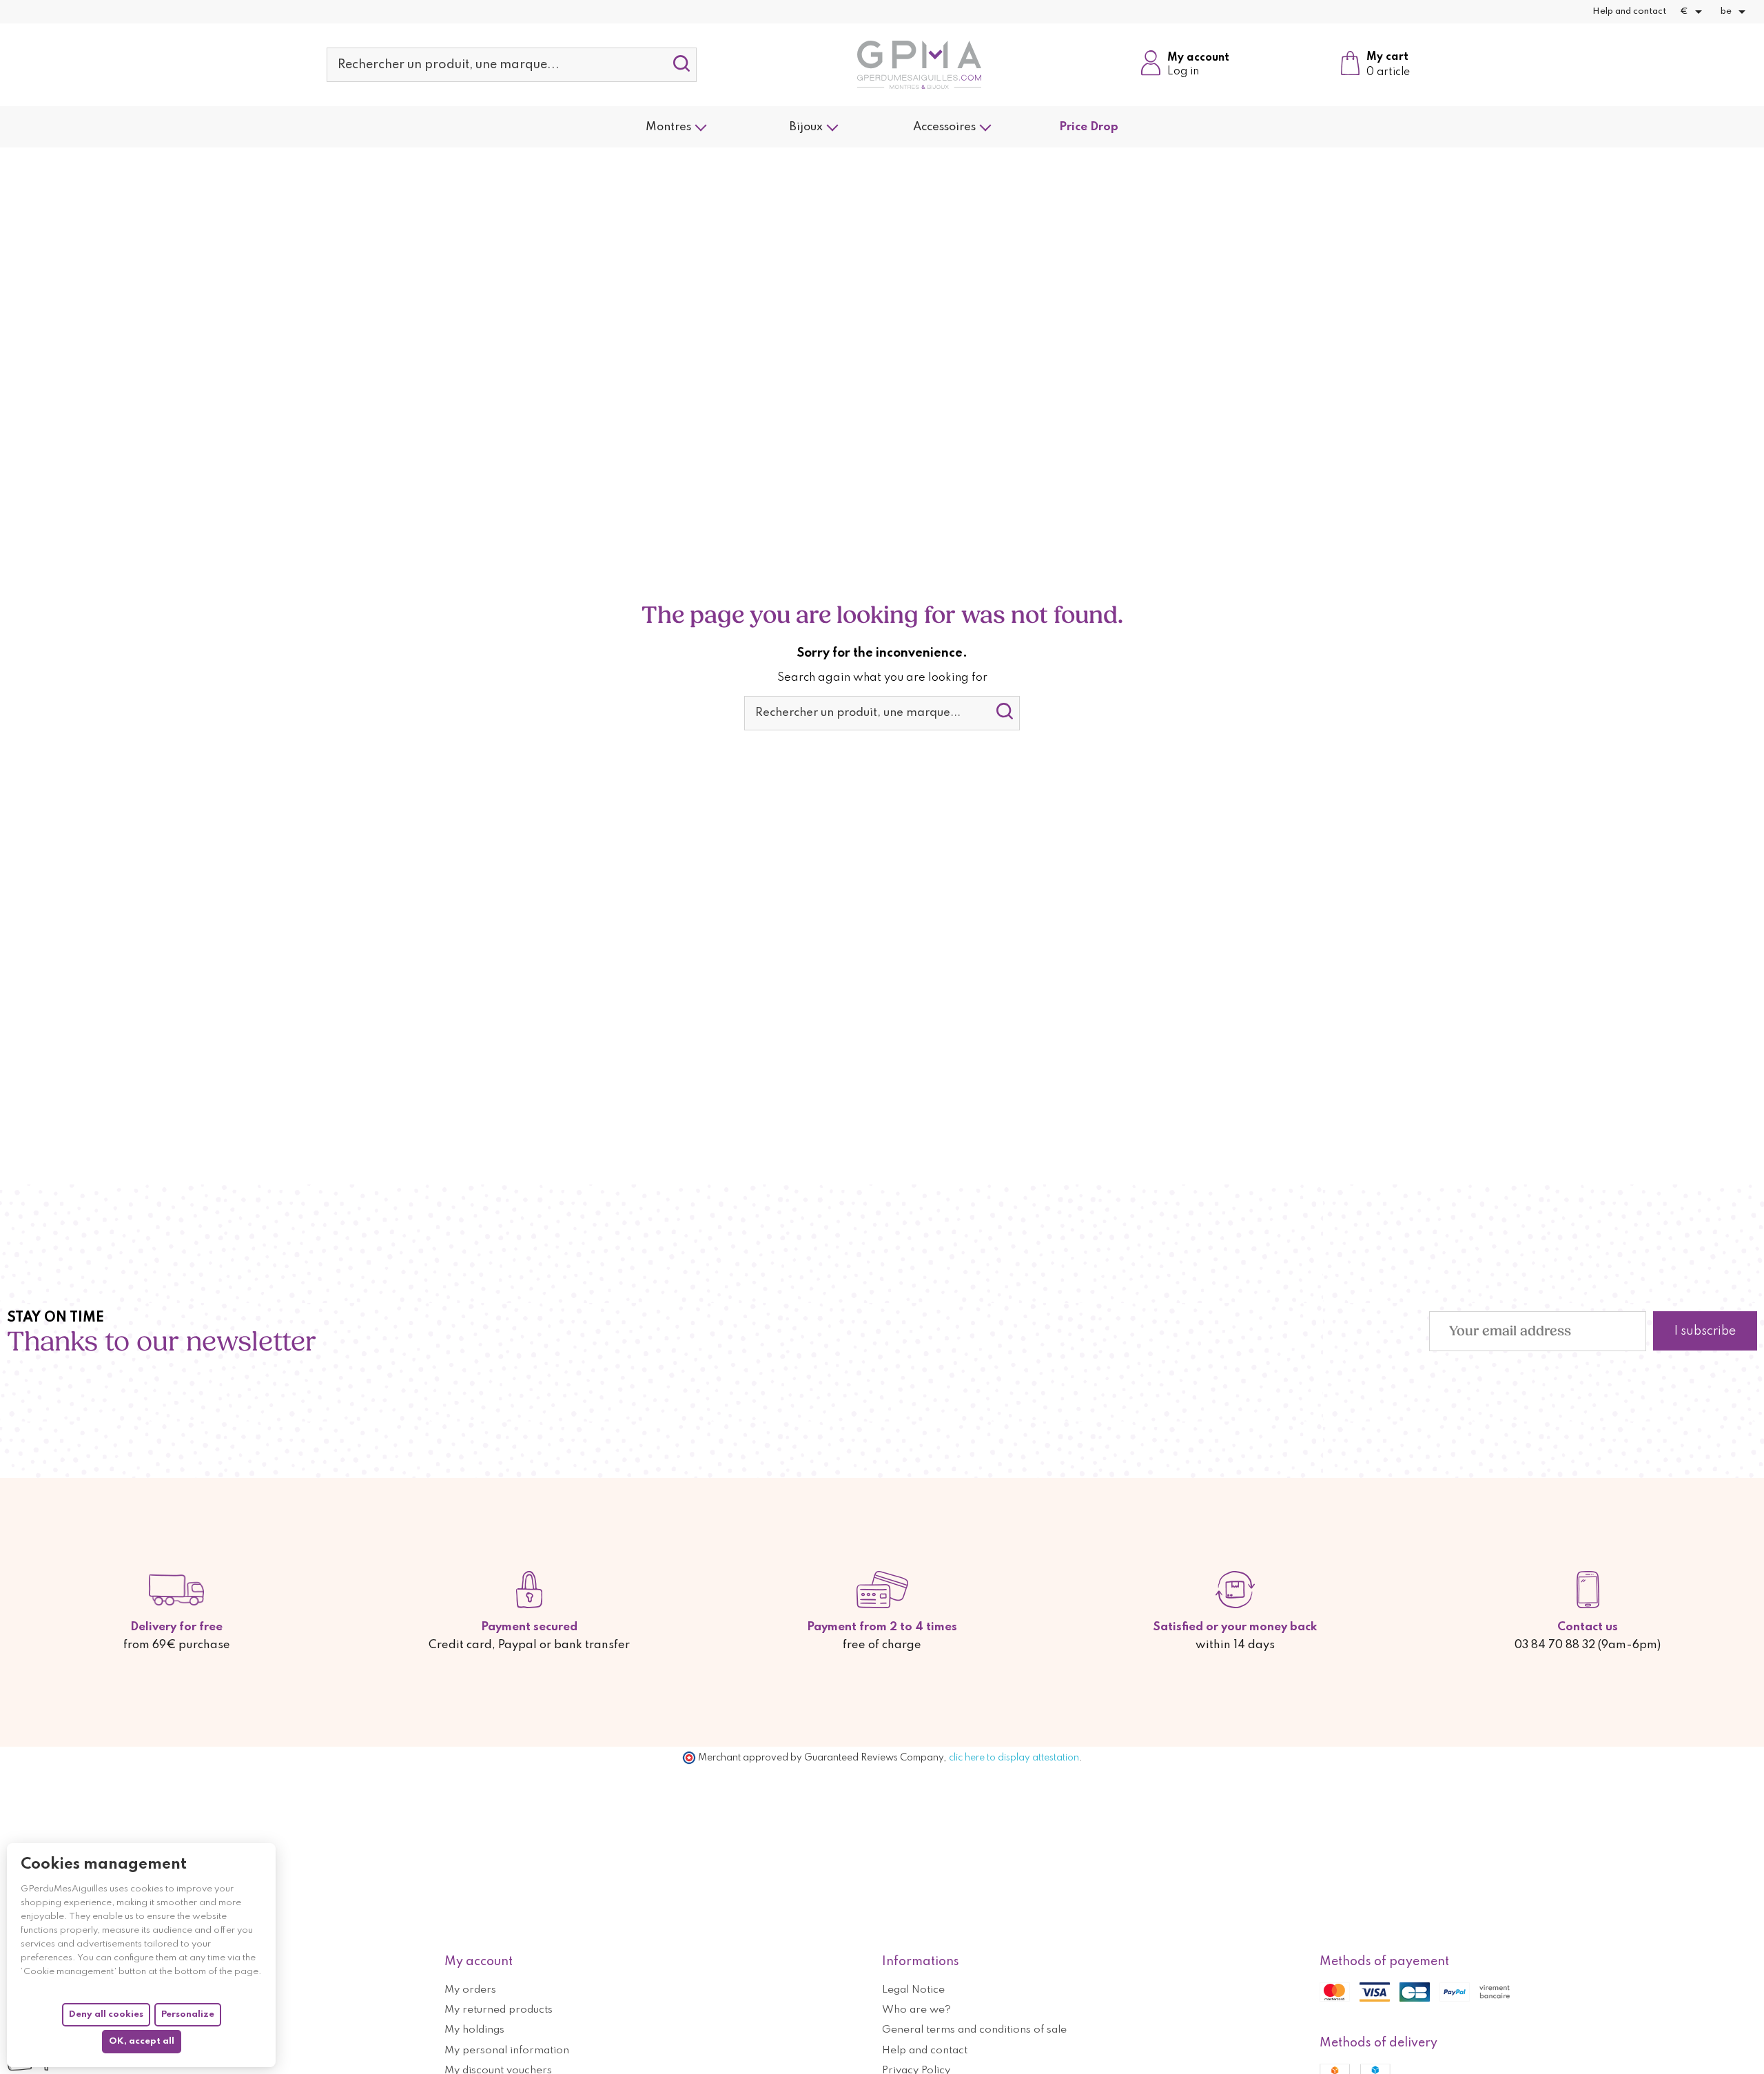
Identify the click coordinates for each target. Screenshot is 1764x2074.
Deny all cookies (106, 2014)
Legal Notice (913, 1990)
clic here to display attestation (1014, 1758)
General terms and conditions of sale (974, 2030)
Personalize (188, 2014)
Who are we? (916, 2010)
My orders (470, 1990)
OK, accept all (142, 2041)
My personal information (507, 2051)
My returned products (499, 2010)
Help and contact (1629, 11)
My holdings (474, 2030)
